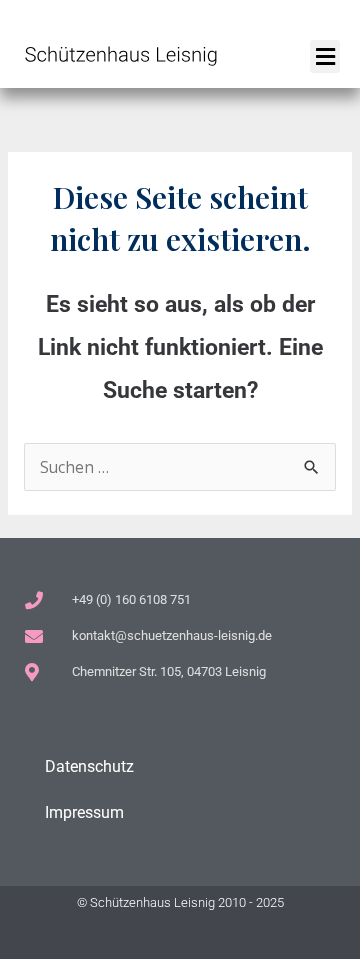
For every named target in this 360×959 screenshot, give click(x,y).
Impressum (84, 813)
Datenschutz (89, 767)
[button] (325, 56)
